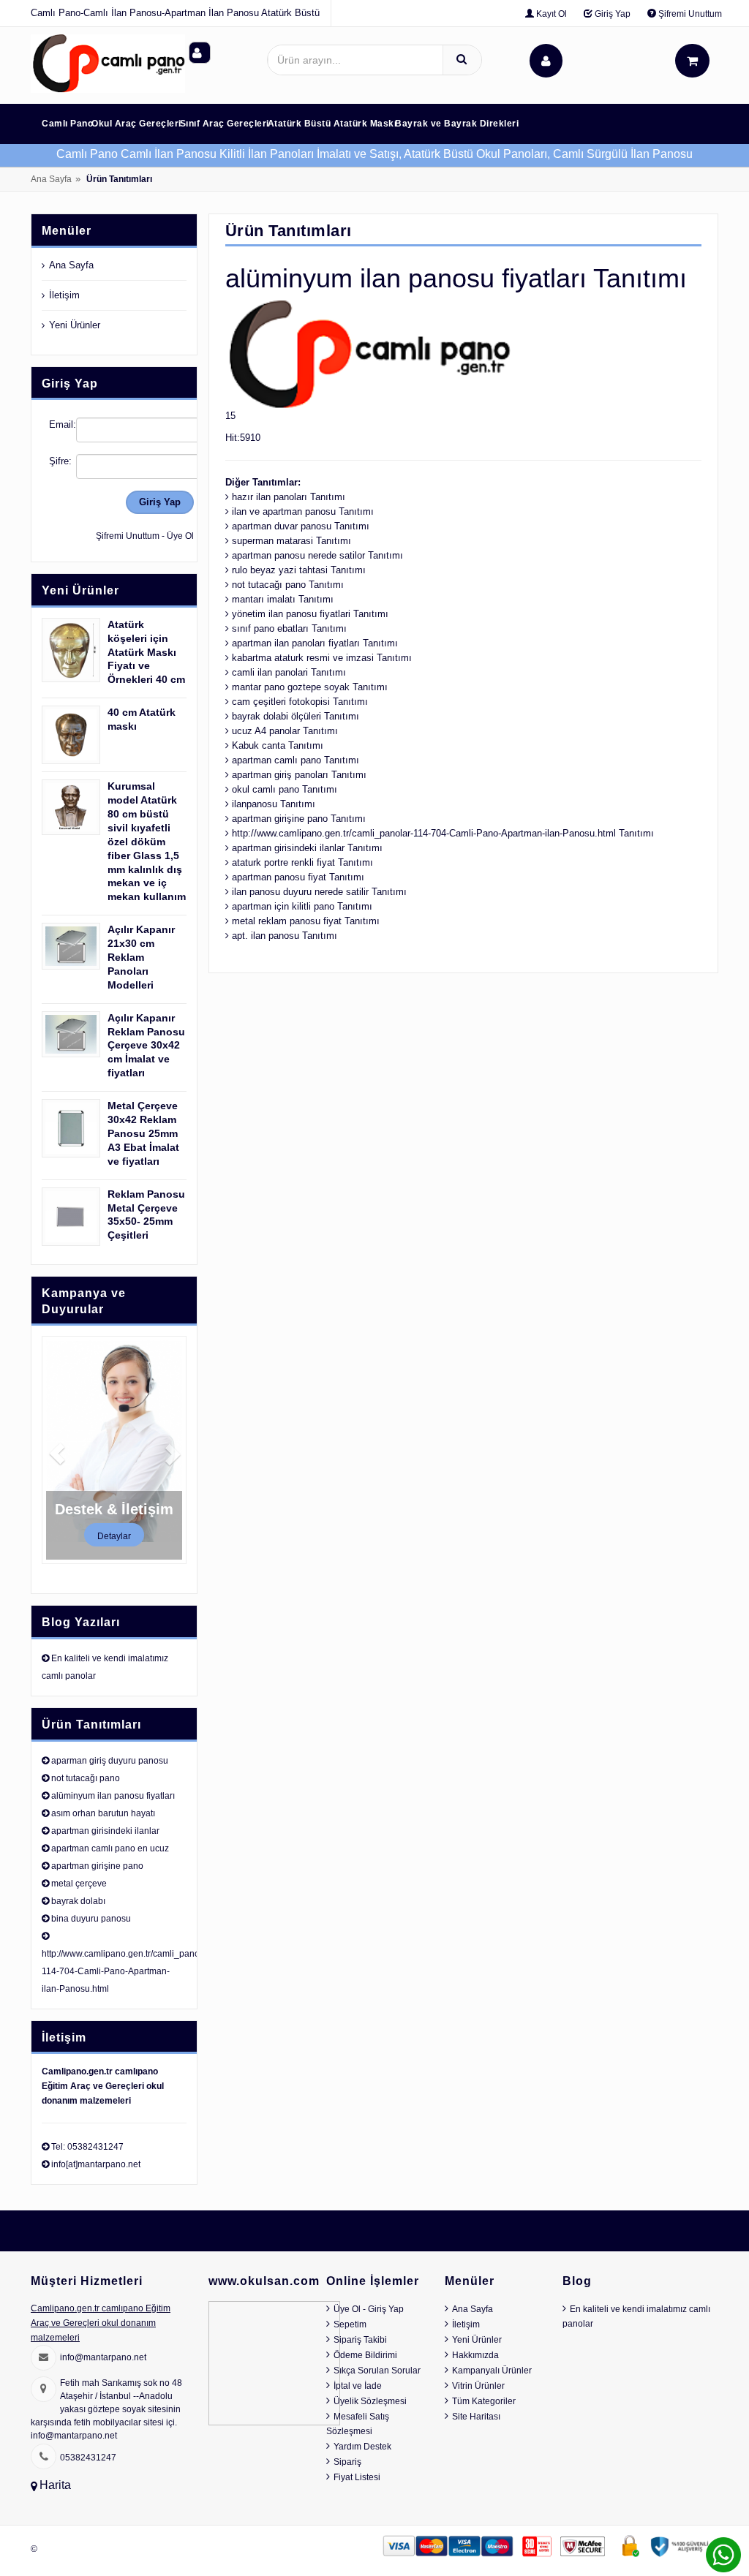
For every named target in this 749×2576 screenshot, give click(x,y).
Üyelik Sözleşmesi (370, 2401)
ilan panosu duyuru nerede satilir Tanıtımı (319, 892)
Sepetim (350, 2324)
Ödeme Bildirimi (365, 2355)
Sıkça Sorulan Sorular (377, 2371)
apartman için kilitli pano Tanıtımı (302, 906)
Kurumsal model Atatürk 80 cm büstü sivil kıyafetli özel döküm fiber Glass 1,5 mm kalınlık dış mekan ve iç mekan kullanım (147, 841)
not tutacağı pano (86, 1778)
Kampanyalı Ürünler (492, 2371)
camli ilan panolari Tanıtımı (289, 672)
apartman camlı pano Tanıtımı (296, 760)
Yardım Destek (362, 2447)
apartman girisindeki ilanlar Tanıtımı (307, 848)
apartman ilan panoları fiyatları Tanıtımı (315, 643)
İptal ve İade (358, 2386)
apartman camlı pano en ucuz (110, 1848)
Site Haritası (476, 2417)
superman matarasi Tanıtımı (291, 541)
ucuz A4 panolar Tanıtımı (285, 731)
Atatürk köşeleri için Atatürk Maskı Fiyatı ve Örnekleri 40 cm (146, 652)
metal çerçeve (79, 1884)
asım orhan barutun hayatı (103, 1813)
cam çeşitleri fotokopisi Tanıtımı (300, 702)
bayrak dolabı (78, 1901)
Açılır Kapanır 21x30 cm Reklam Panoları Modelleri (141, 957)
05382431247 (88, 2458)
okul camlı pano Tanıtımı (285, 789)
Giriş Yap (611, 14)
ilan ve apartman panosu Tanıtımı (303, 511)
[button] (53, 1450)
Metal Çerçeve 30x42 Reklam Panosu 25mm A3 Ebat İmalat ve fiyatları (143, 1133)
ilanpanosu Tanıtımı (274, 804)
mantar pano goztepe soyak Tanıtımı (310, 687)
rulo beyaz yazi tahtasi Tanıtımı (299, 570)
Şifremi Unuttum (689, 14)
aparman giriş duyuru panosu (110, 1761)
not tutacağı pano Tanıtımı (288, 585)
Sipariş (347, 2462)
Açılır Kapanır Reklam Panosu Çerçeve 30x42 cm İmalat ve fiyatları (146, 1046)
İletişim (64, 295)
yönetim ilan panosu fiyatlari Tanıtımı (310, 614)
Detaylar (114, 1536)
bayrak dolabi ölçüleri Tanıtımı (296, 716)
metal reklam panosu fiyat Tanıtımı (306, 921)
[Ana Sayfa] (108, 63)
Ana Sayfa (51, 179)
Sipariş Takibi (360, 2340)
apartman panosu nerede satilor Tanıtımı (317, 555)
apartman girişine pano (97, 1866)
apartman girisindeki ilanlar (105, 1831)
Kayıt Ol (550, 14)
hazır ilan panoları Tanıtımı (289, 497)
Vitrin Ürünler (478, 2386)
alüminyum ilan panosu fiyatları (113, 1796)
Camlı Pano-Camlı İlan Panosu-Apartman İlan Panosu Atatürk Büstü (175, 13)
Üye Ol (180, 536)
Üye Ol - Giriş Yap (369, 2309)
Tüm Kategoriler (484, 2401)
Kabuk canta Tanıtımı (278, 745)
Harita (55, 2485)
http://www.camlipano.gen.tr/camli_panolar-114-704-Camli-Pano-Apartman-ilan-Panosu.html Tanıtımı (443, 833)
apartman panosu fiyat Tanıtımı (298, 877)
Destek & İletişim (114, 1509)
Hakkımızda (475, 2355)
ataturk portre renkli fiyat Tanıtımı (302, 862)
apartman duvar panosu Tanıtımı (301, 526)
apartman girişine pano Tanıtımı (299, 819)
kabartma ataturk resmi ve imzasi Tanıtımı (322, 658)
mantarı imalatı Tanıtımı (283, 599)
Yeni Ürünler (75, 325)
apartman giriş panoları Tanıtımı (299, 775)
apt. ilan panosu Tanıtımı (285, 936)
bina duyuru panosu (91, 1919)
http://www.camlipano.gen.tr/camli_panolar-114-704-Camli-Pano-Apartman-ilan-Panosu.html (127, 1971)
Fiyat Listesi (357, 2477)
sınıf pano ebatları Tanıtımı (289, 628)
